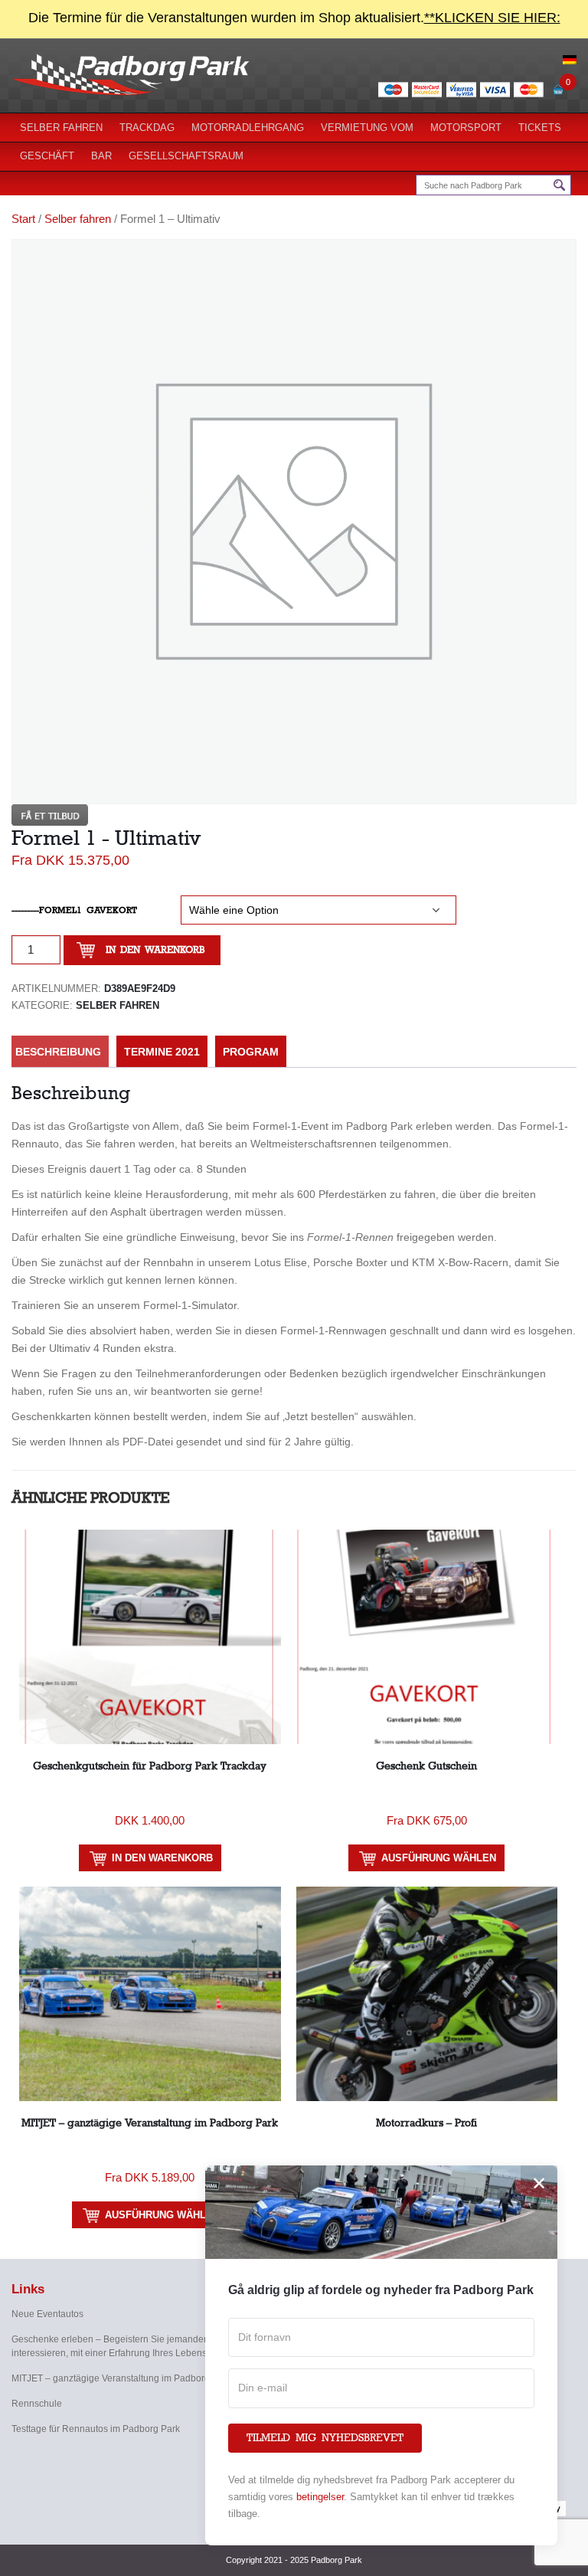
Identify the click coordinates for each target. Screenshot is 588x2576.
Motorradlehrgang (248, 128)
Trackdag (147, 128)
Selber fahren (61, 128)
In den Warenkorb (155, 950)
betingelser (320, 2497)
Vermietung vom (367, 128)
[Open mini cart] (558, 93)
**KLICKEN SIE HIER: (492, 18)
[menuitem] (570, 59)
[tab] (58, 1052)
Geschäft (47, 156)
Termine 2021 (162, 1052)
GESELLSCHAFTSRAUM (186, 156)
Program (251, 1052)
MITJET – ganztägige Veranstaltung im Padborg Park (121, 2378)
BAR (101, 156)
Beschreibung (58, 1052)
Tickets (540, 128)
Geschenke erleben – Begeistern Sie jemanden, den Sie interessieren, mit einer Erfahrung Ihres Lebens (129, 2346)
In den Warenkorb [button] (162, 1858)
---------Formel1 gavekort (74, 910)
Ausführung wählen (439, 1858)
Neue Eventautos (47, 2314)
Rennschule (37, 2404)
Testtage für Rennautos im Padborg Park (96, 2429)
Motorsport (466, 128)
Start (23, 219)
